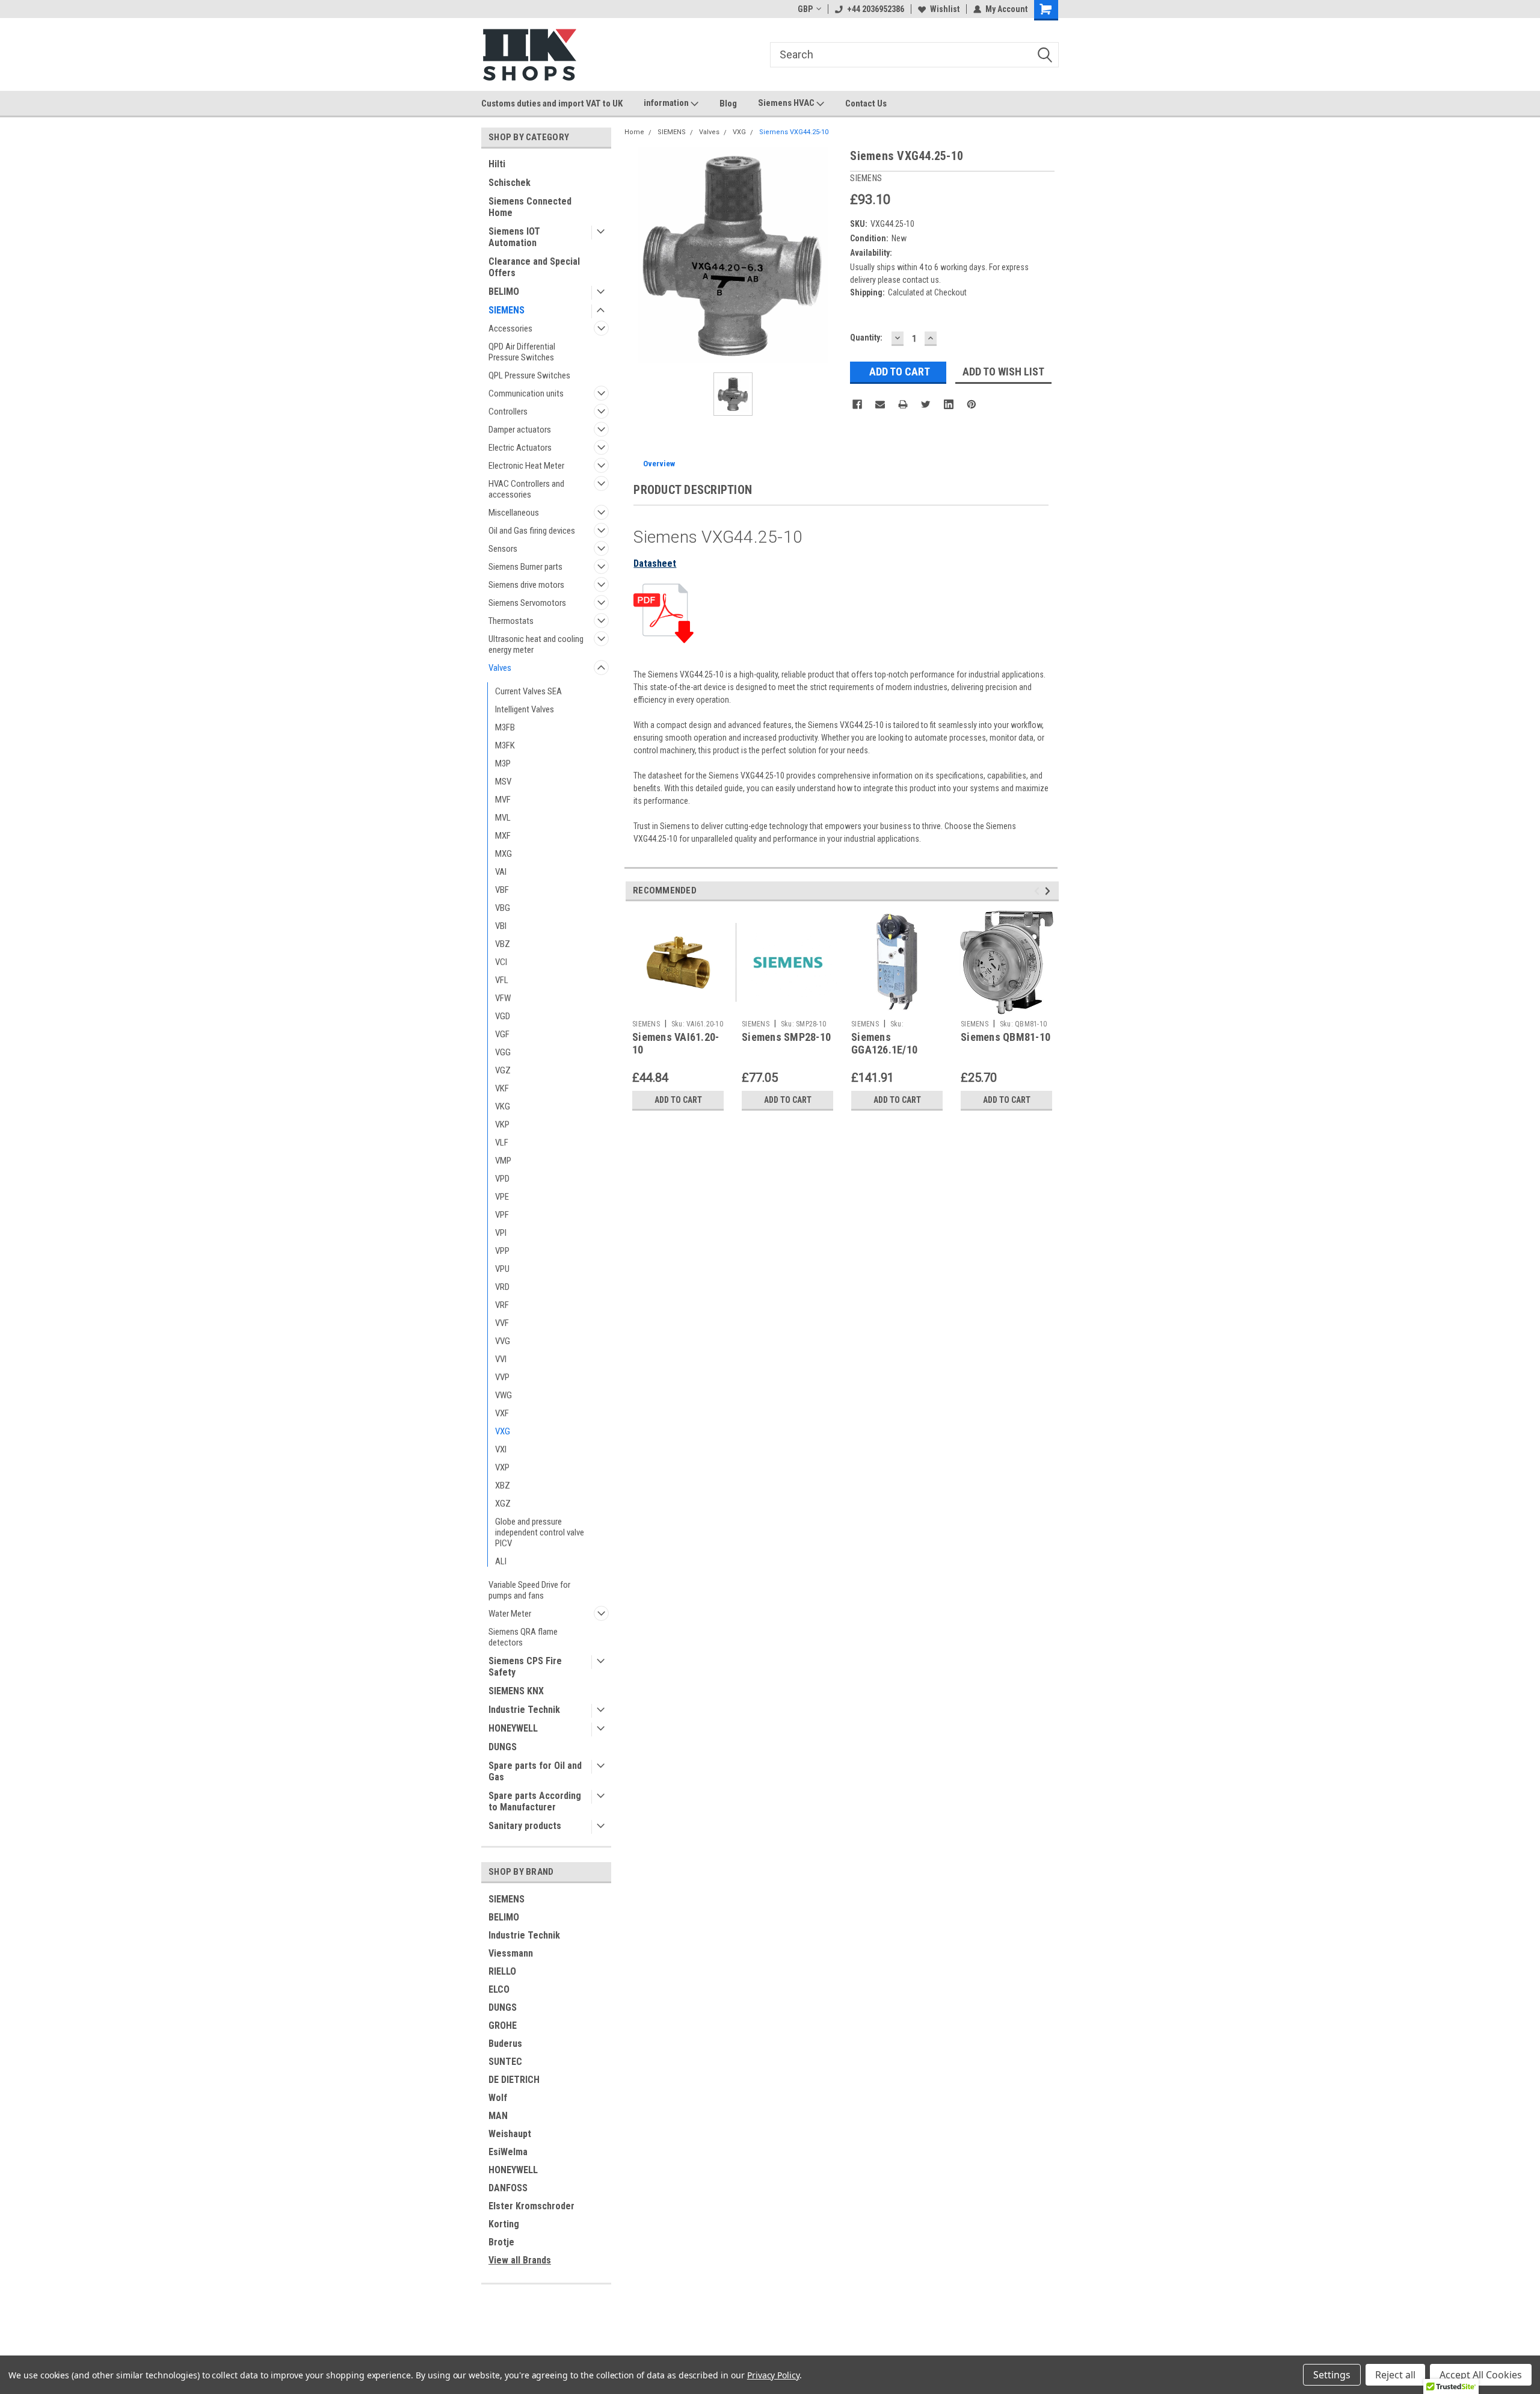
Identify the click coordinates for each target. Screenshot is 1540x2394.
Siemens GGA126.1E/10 (884, 1043)
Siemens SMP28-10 (786, 1037)
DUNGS (503, 1747)
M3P (503, 764)
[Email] (880, 404)
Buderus (505, 2044)
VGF (502, 1034)
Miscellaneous (514, 513)
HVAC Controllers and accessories (526, 489)
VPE (502, 1197)
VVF (502, 1323)
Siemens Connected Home (530, 207)
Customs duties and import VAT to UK (552, 103)
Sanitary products (525, 1826)
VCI (501, 962)
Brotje (501, 2242)
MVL (503, 818)
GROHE (503, 2025)
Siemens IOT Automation (514, 237)
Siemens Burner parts (525, 567)
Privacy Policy (773, 2375)
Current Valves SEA (528, 691)
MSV (503, 782)
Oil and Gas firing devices (532, 531)
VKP (502, 1125)
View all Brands (520, 2260)
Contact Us (866, 103)
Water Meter (510, 1614)
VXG (503, 1431)
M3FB (505, 727)
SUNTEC (505, 2062)
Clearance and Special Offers (534, 267)
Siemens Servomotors (527, 603)
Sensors (503, 549)
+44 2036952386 (876, 9)
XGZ (503, 1504)
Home (634, 132)
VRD (502, 1287)
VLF (502, 1143)
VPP (502, 1251)
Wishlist (945, 9)
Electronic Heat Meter (526, 466)
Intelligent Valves (525, 709)
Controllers (508, 412)
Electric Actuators (520, 448)
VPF (502, 1215)
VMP (503, 1161)
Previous (1039, 891)
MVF (503, 800)
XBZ (503, 1485)
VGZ (503, 1070)
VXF (502, 1413)
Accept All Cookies (1481, 2375)
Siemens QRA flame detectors (523, 1637)
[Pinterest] (972, 404)
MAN (498, 2116)
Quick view (678, 1005)
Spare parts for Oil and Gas (535, 1771)
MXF (503, 836)
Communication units (526, 393)
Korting (504, 2224)
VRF (502, 1305)
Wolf (498, 2098)
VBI (501, 926)
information (667, 103)
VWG (504, 1395)
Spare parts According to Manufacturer (535, 1801)
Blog (728, 103)
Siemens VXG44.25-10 (794, 132)
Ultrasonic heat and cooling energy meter (536, 644)
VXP (502, 1467)
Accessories (510, 329)
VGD (503, 1016)
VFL (502, 980)
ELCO (499, 1989)
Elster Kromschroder (531, 2206)
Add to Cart (678, 1100)
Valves (500, 668)
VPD (502, 1179)
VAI (501, 872)
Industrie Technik (524, 1710)
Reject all (1395, 2375)
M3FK (505, 745)
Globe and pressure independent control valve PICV (540, 1532)
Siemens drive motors (526, 585)
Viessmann (511, 1953)
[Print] (903, 404)
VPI (501, 1233)
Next (1049, 891)
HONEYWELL (513, 1728)
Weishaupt (510, 2134)
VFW (503, 998)
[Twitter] (926, 404)
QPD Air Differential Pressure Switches (522, 352)
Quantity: (866, 338)
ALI (501, 1561)
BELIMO (504, 292)
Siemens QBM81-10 (1006, 1037)
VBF (502, 890)
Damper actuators (520, 430)
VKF (502, 1088)
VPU (502, 1269)
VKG (503, 1106)
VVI (501, 1359)
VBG (503, 908)
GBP (805, 9)
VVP (502, 1377)
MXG (504, 854)
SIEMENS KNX (516, 1691)
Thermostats (511, 621)
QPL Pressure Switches (529, 375)
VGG (503, 1052)
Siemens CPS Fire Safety (525, 1667)
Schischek (510, 183)
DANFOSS (508, 2188)
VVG (503, 1341)
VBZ (503, 944)
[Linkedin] (949, 404)
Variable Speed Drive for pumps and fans (529, 1590)
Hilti (497, 164)
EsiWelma (508, 2152)
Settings (1332, 2375)
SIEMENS (507, 310)
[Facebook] (857, 404)
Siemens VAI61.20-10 (676, 1043)
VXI (501, 1449)
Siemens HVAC (787, 103)
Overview (659, 464)
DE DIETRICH (514, 2080)
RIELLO (502, 1971)
